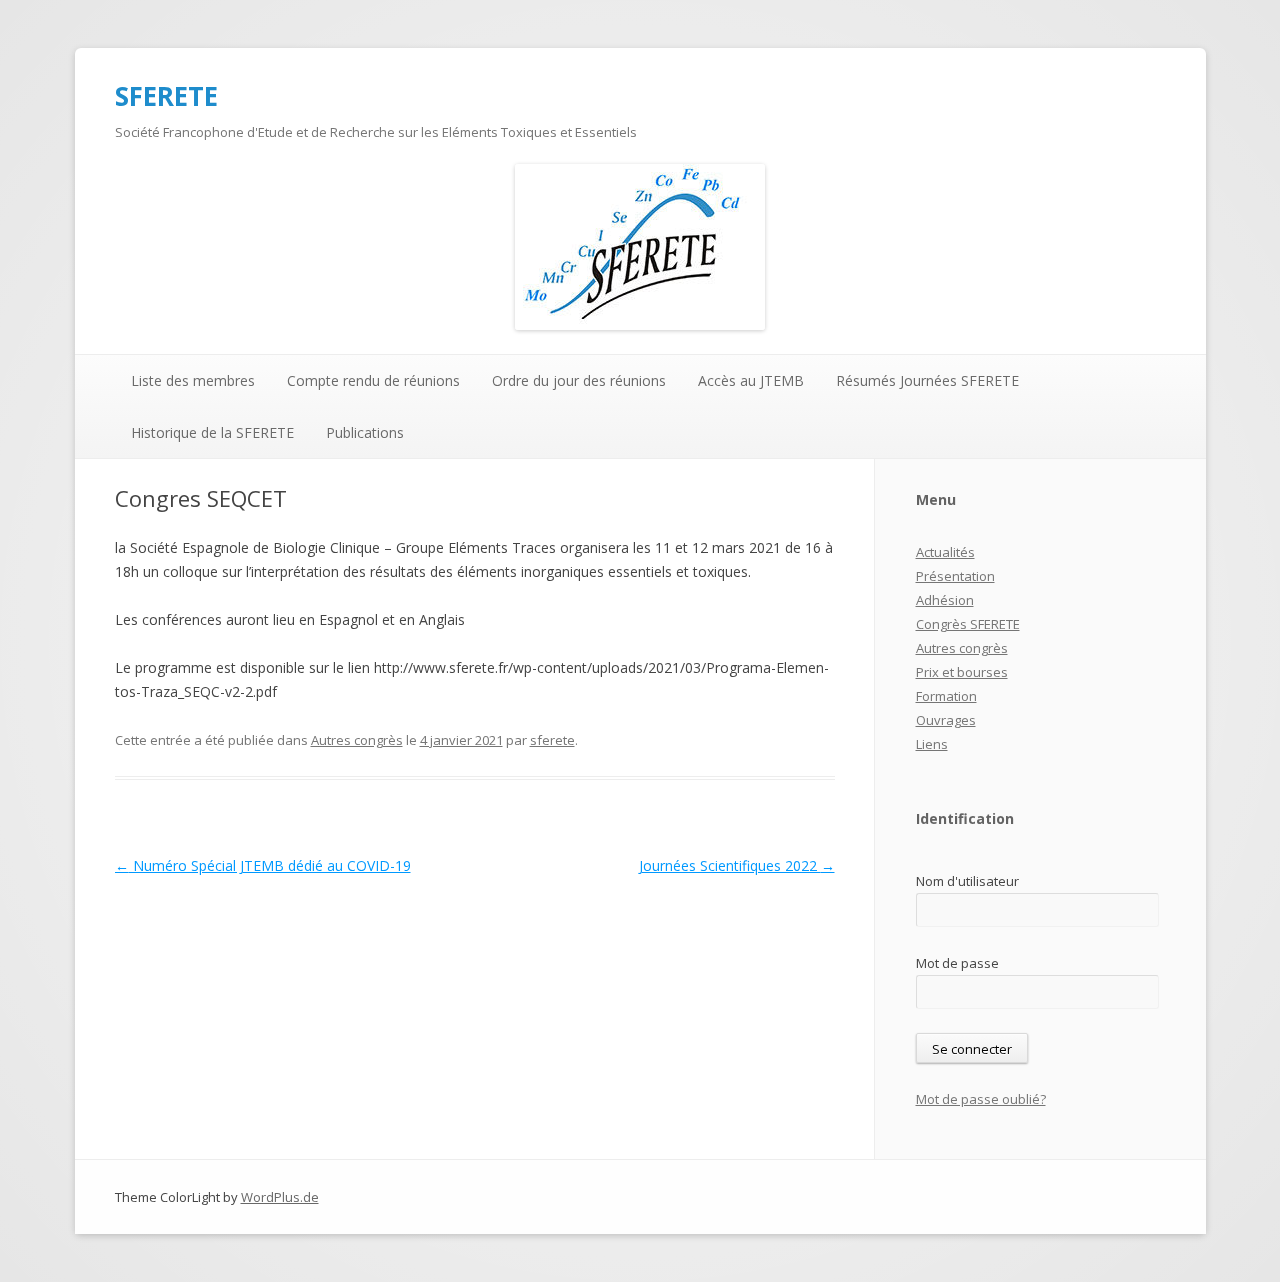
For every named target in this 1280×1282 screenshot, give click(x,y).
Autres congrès (357, 740)
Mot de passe (957, 963)
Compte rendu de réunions (373, 380)
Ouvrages (946, 720)
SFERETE (166, 96)
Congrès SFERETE (968, 624)
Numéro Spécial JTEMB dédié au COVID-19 (263, 865)
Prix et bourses (962, 672)
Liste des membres (193, 380)
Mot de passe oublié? (981, 1099)
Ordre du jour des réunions (579, 380)
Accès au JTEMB (751, 380)
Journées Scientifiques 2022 (737, 865)
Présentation (955, 576)
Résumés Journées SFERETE (927, 380)
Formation (946, 696)
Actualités (945, 552)
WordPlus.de (280, 1197)
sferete (552, 740)
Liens (932, 744)
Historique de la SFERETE (212, 432)
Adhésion (945, 600)
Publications (365, 432)
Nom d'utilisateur (967, 881)
